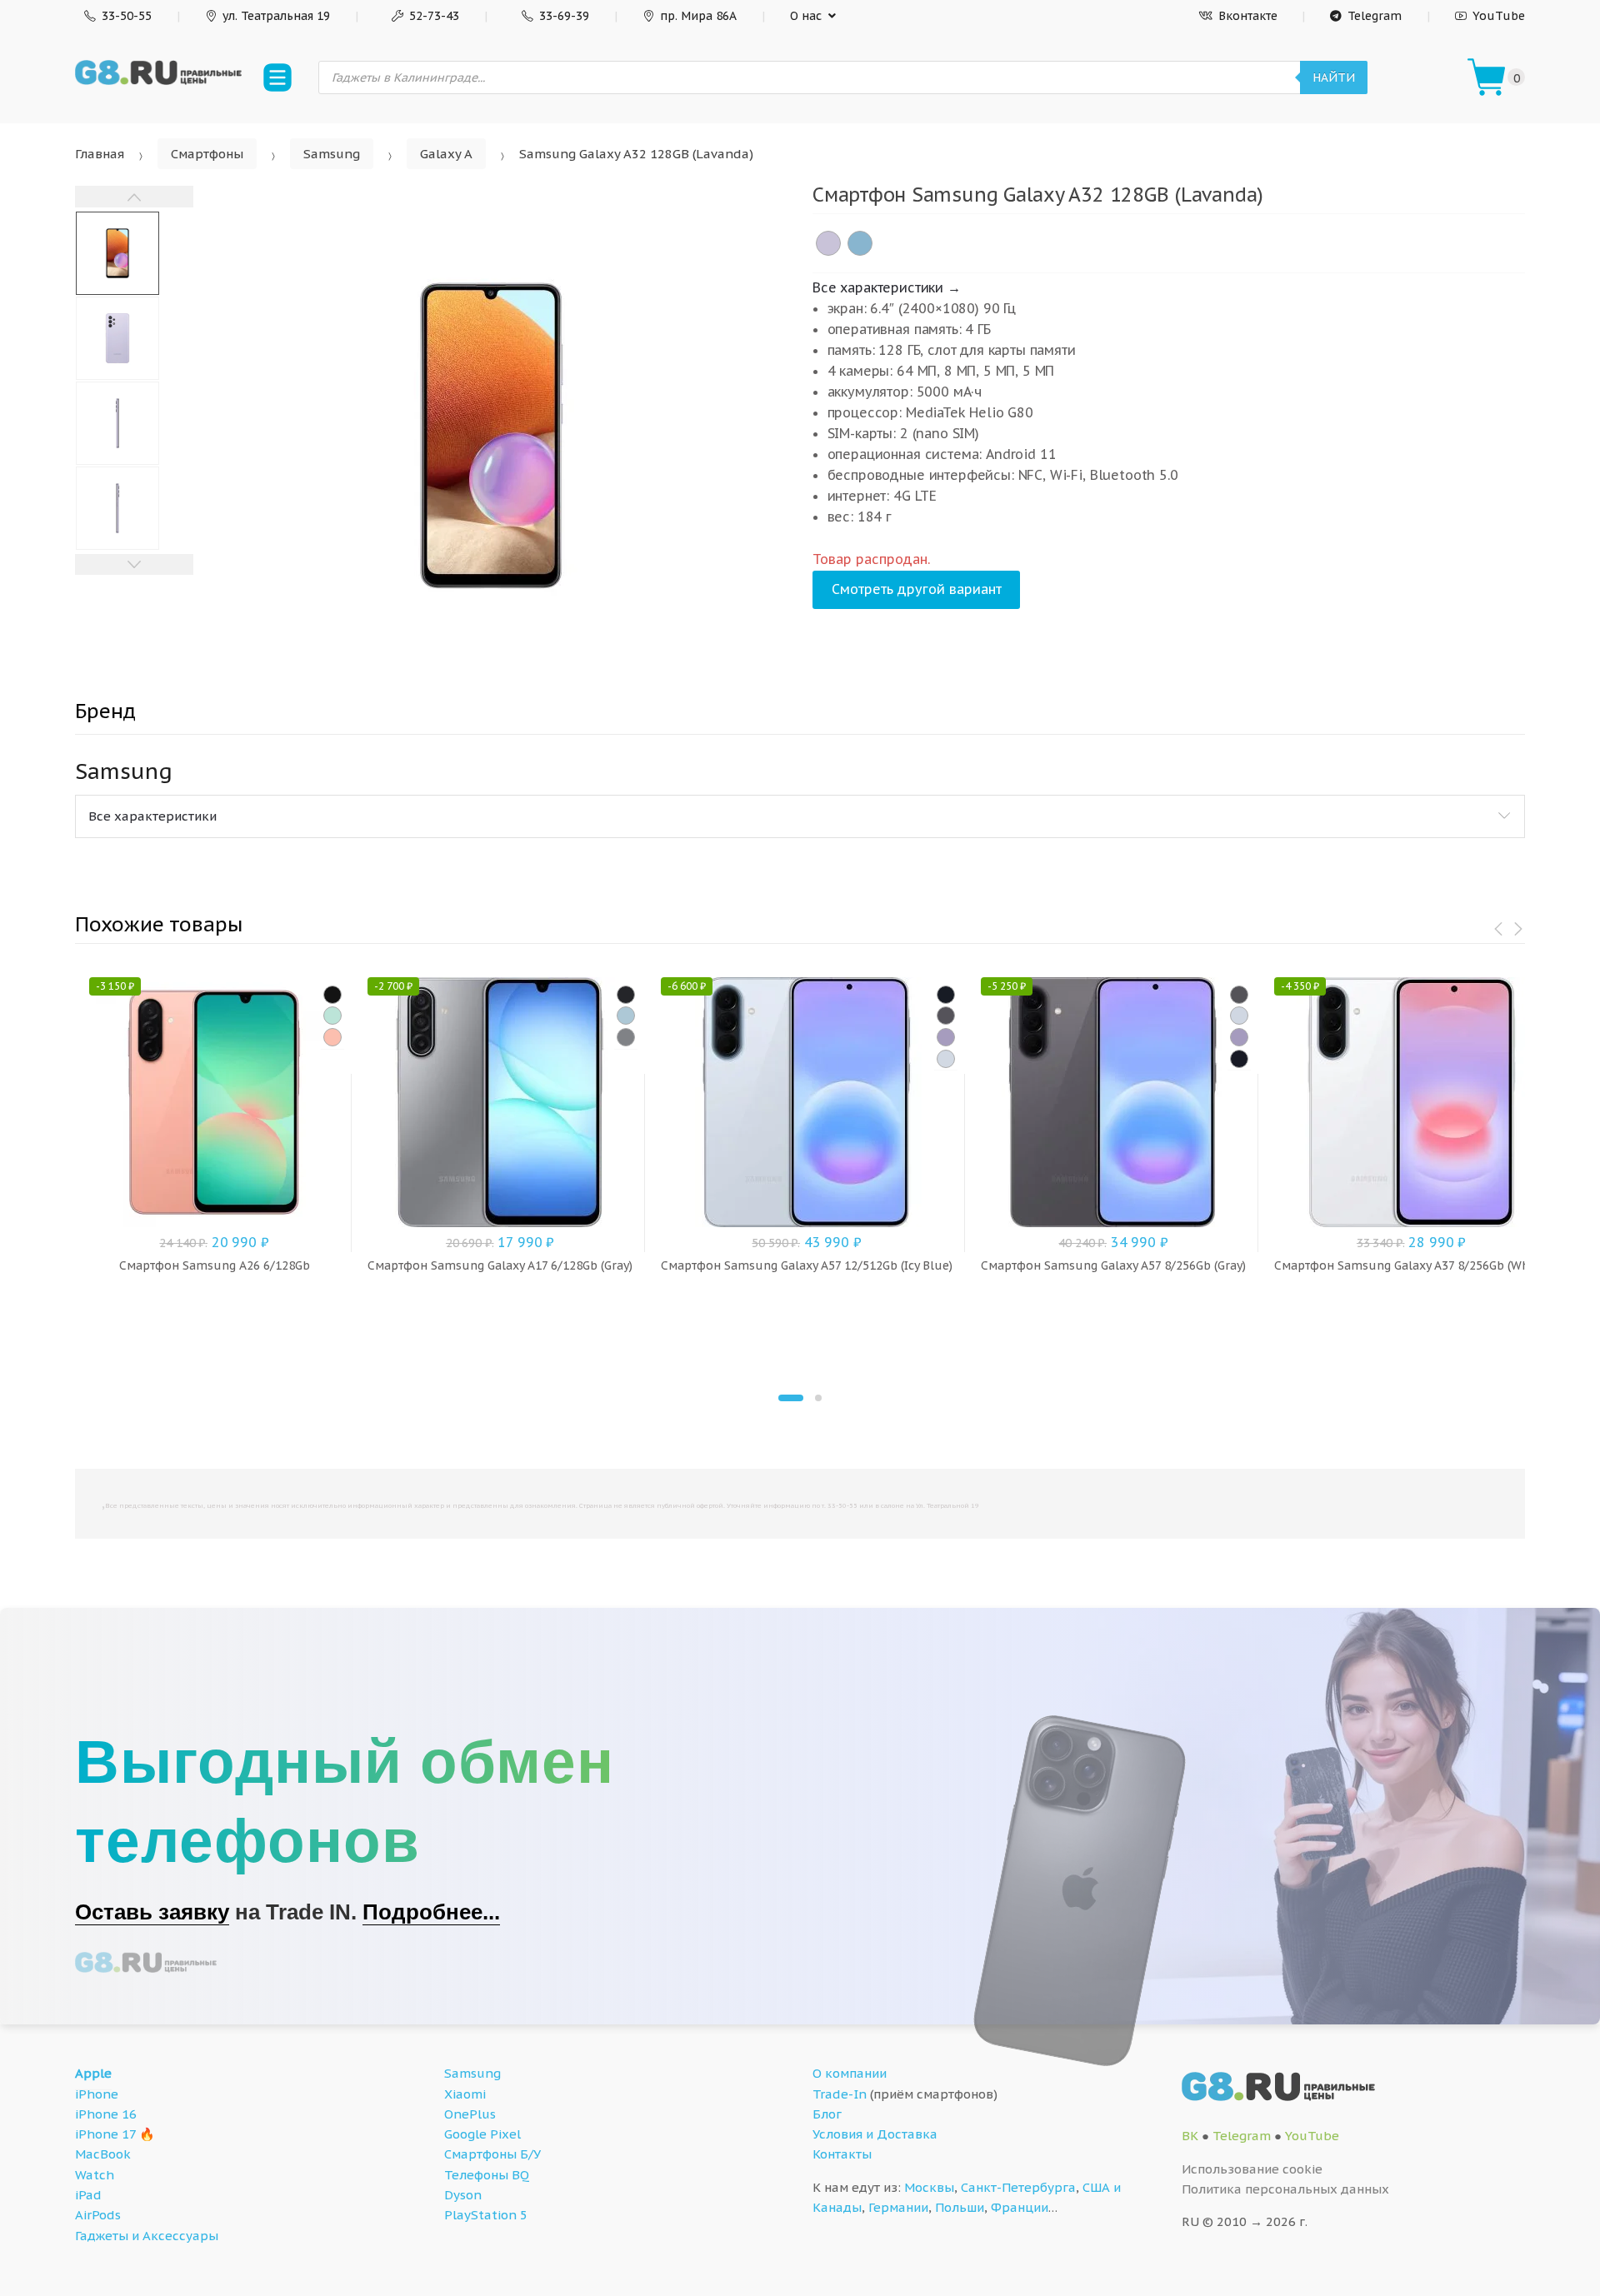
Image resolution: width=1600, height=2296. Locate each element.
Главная (100, 154)
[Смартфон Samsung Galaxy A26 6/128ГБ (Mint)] (332, 1016)
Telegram (1375, 16)
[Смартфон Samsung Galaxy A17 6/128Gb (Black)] (626, 995)
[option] (490, 436)
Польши (960, 2207)
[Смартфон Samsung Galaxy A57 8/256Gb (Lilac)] (1239, 1037)
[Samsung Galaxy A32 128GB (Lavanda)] (828, 243)
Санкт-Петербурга (1018, 2187)
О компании (850, 2073)
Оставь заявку (152, 1912)
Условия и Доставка (875, 2134)
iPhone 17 (105, 2134)
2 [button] (818, 1398)
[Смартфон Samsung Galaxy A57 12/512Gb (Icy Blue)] (946, 1059)
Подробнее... (431, 1912)
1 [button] (791, 1398)
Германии (898, 2207)
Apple (93, 2073)
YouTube (1499, 16)
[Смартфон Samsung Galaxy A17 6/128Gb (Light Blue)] (626, 1016)
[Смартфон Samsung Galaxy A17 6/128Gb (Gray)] (626, 1037)
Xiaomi (465, 2094)
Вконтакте (1248, 16)
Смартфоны (207, 154)
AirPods (98, 2215)
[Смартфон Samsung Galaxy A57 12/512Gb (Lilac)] (946, 1037)
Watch (95, 2175)
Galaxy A (446, 154)
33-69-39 (564, 16)
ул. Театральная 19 (276, 16)
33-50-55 (127, 16)
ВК (1190, 2136)
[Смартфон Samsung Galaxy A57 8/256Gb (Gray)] (1239, 995)
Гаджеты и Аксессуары (147, 2236)
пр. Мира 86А (698, 16)
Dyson (463, 2195)
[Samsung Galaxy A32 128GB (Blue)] (860, 243)
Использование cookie (1252, 2169)
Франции (1020, 2207)
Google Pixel (482, 2134)
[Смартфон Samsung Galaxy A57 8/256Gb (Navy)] (1239, 1059)
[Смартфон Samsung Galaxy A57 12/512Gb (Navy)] (946, 995)
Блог (827, 2114)
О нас (806, 16)
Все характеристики (152, 816)
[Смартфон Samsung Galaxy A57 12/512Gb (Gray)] (946, 1016)
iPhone (97, 2094)
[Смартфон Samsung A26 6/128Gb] (332, 1037)
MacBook (103, 2154)
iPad (88, 2195)
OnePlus (470, 2114)
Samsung (332, 154)
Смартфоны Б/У (492, 2154)
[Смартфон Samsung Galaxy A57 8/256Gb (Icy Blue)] (1239, 1016)
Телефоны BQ (487, 2175)
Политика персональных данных (1285, 2189)
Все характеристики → (887, 287)
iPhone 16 (106, 2114)
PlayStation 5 (486, 2215)
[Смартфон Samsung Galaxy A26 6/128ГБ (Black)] (332, 995)
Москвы (929, 2187)
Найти (1334, 77)
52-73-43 (434, 16)
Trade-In (840, 2094)
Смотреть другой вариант (917, 589)
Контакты (842, 2154)
